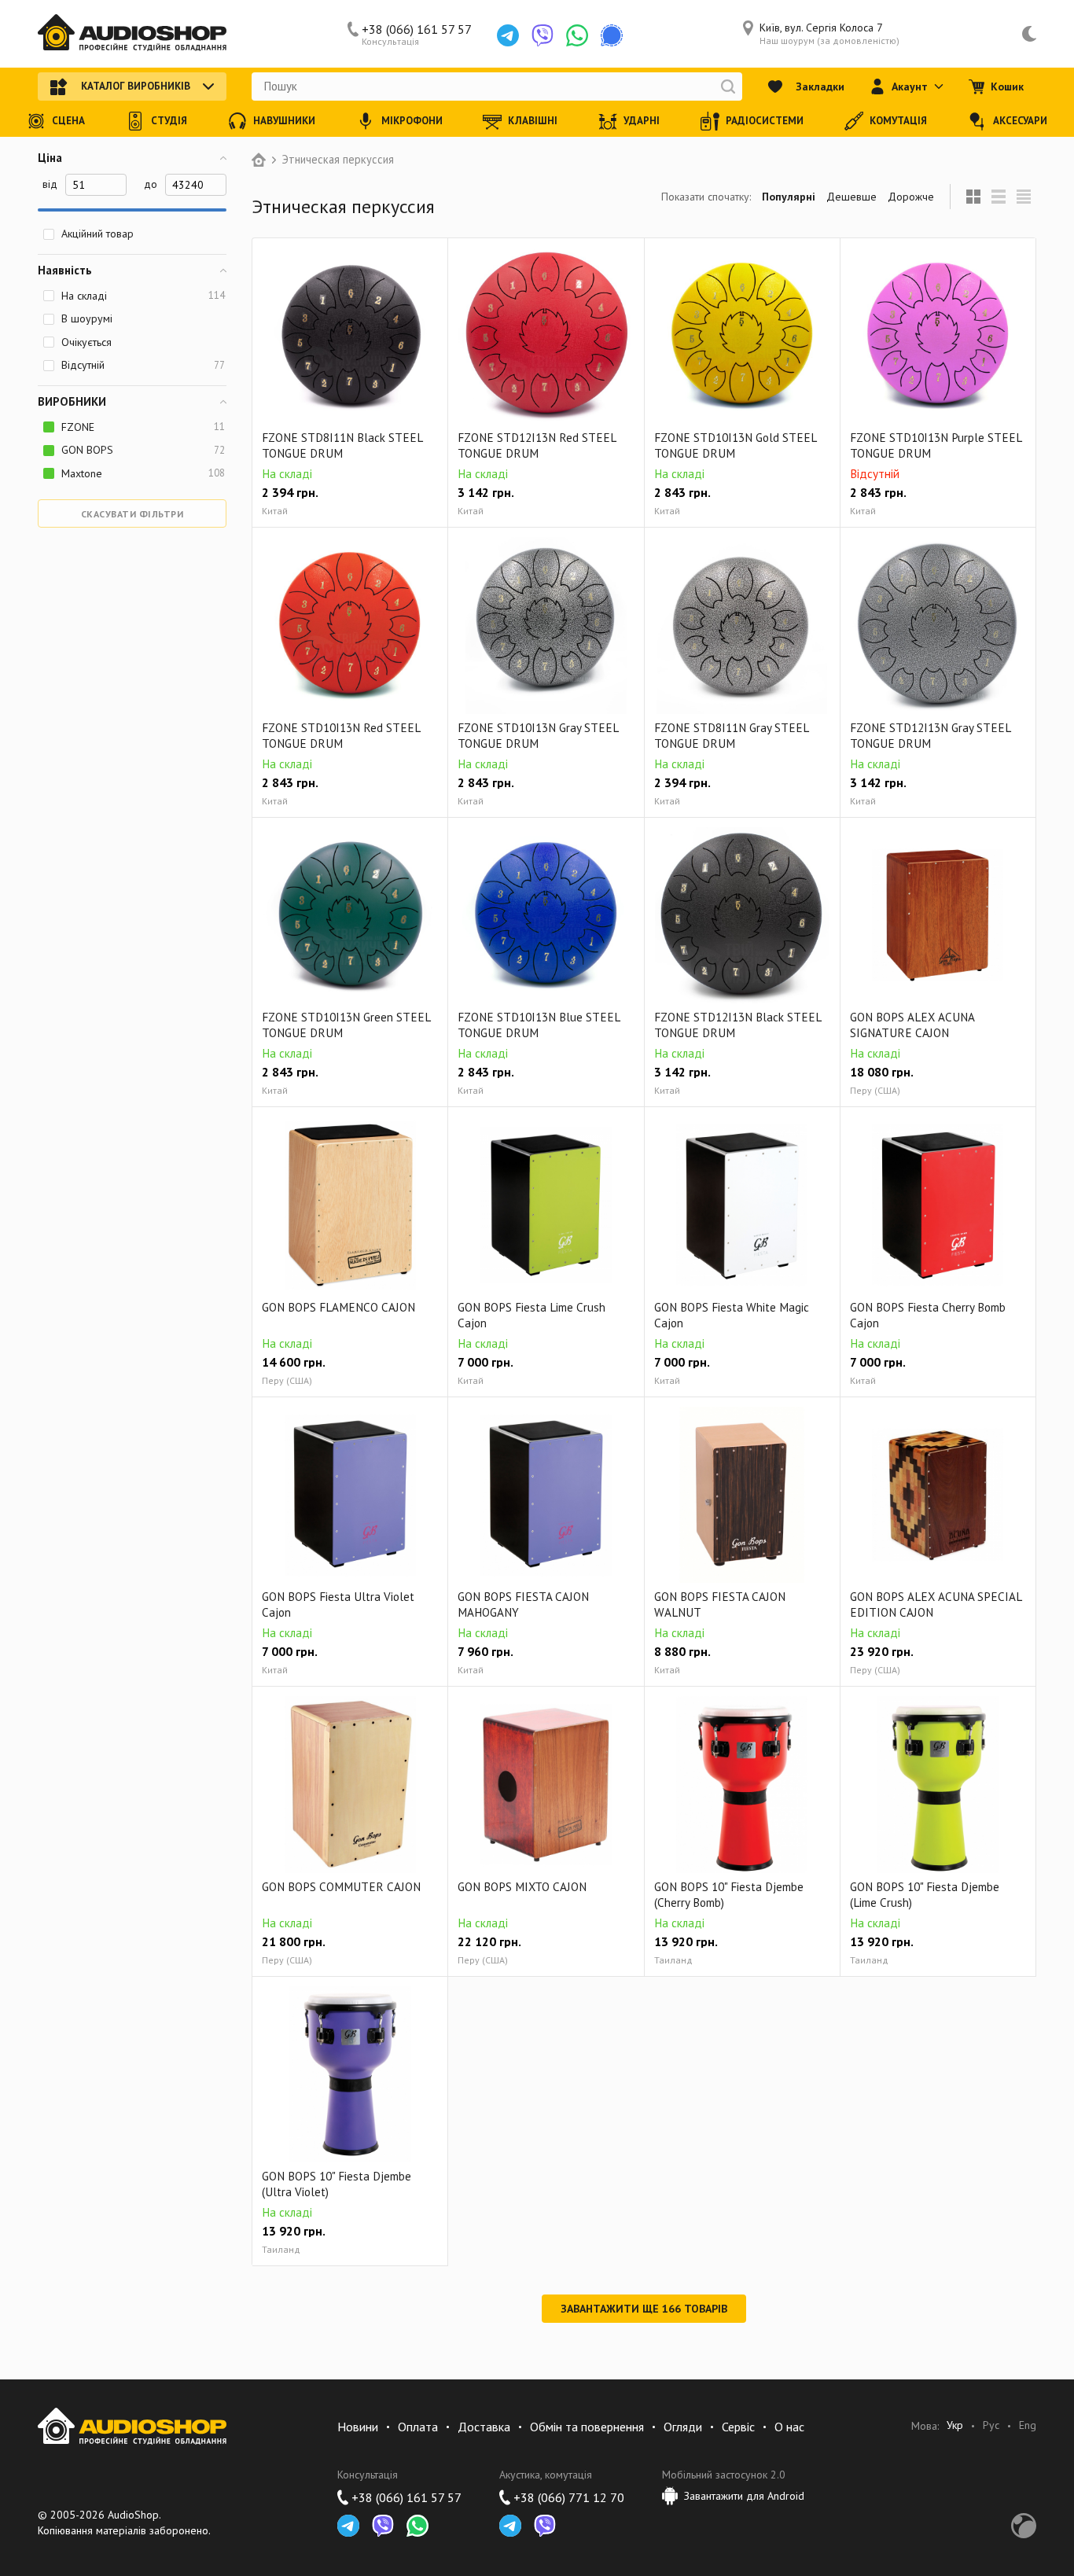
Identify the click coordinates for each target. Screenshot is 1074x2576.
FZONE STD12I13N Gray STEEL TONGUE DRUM (930, 736)
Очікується (86, 342)
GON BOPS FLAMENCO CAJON (338, 1307)
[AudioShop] (132, 34)
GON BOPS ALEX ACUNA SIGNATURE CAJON (912, 1025)
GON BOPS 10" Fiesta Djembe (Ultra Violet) (337, 2184)
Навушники (284, 121)
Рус (991, 2425)
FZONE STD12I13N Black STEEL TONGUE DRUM (737, 1025)
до (151, 184)
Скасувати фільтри (132, 514)
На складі (143, 296)
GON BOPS (143, 450)
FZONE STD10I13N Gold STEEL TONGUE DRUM (735, 445)
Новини (358, 2427)
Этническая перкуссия (338, 160)
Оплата (418, 2427)
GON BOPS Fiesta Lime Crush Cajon (531, 1315)
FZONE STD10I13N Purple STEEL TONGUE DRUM (936, 445)
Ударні (642, 121)
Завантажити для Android (744, 2496)
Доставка (484, 2427)
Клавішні (533, 121)
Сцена (68, 121)
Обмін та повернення (587, 2427)
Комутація (898, 121)
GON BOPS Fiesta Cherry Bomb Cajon (928, 1315)
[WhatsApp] (577, 35)
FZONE (143, 427)
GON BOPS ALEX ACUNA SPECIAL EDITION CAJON (936, 1604)
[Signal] (612, 35)
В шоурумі (87, 318)
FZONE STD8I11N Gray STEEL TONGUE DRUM (731, 736)
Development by (1024, 2526)
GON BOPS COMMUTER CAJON (341, 1887)
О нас (789, 2427)
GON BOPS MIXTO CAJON (522, 1887)
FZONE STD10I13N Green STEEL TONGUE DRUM (346, 1025)
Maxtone (143, 473)
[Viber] (543, 35)
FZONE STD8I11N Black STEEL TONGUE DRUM (342, 445)
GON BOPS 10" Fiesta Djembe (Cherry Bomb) (729, 1895)
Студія (169, 121)
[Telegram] (508, 35)
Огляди (683, 2427)
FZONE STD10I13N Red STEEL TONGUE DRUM (341, 736)
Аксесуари (1020, 121)
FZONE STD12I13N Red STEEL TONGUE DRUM (537, 445)
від (50, 184)
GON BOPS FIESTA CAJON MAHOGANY (523, 1604)
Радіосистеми (765, 121)
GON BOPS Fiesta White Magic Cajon (732, 1315)
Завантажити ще (644, 2309)
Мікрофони (412, 121)
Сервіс (738, 2427)
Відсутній (143, 365)
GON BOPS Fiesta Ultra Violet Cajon (338, 1604)
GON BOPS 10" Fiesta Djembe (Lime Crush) (925, 1895)
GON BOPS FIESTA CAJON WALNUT (720, 1604)
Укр (955, 2425)
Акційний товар (97, 234)
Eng (1028, 2425)
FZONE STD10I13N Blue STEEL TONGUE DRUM (539, 1025)
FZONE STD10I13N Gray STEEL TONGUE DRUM (538, 736)
